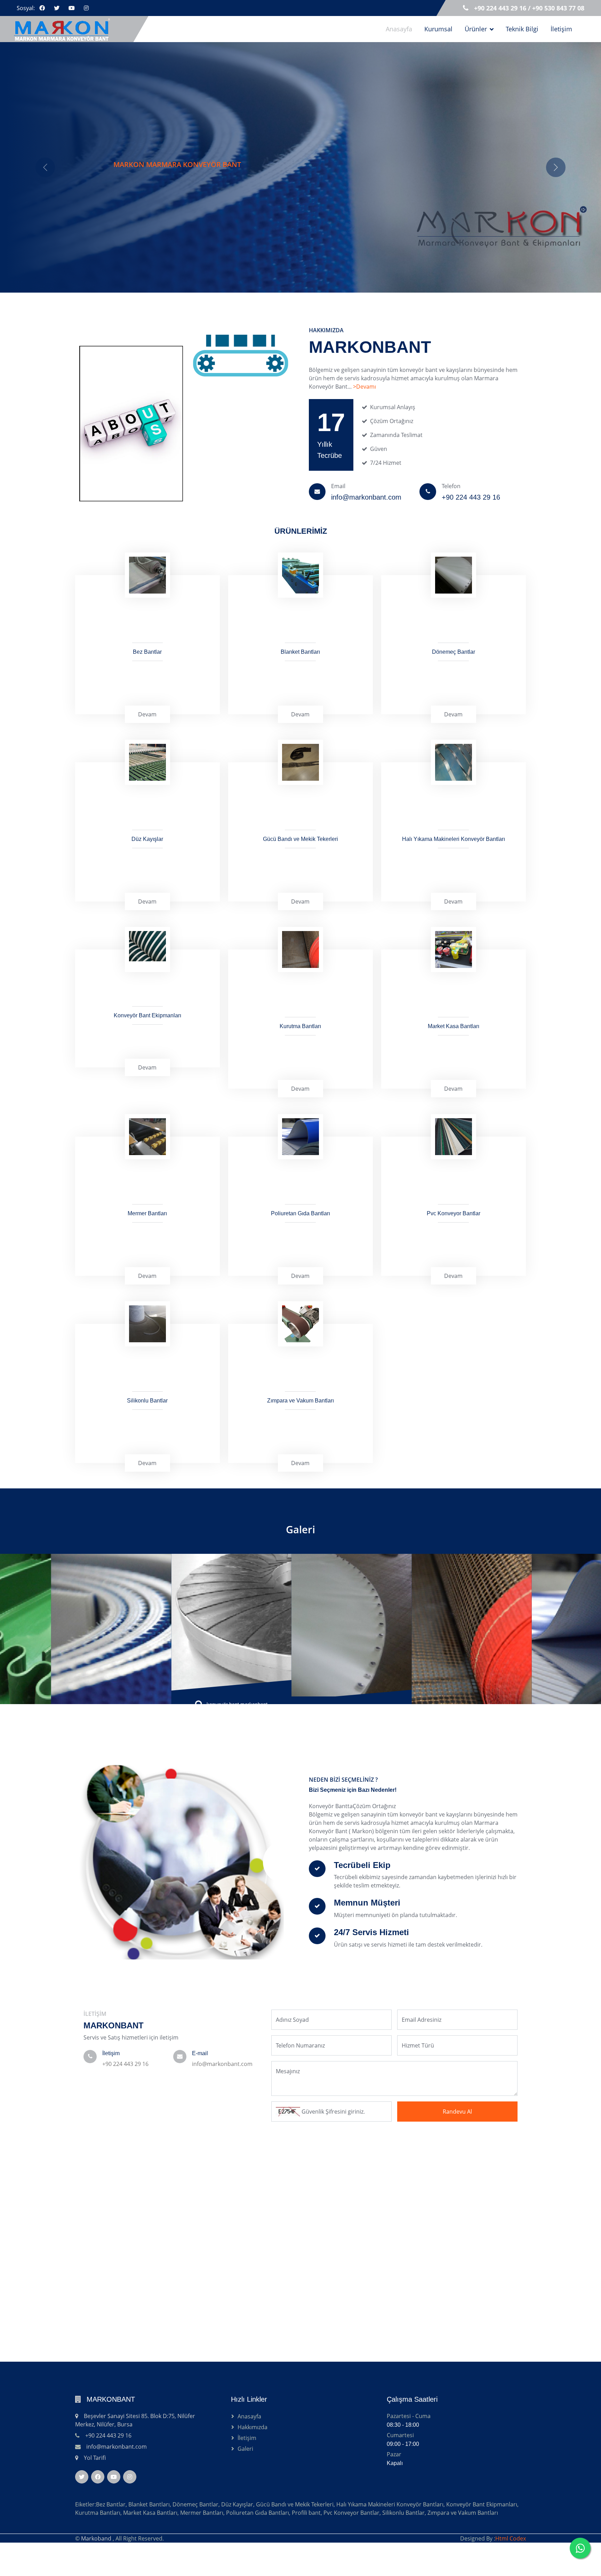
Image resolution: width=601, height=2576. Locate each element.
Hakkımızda (253, 2477)
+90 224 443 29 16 (125, 2114)
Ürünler (476, 29)
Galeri (300, 1579)
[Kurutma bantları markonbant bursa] (301, 1658)
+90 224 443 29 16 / (503, 8)
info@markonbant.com (222, 2114)
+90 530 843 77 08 (558, 8)
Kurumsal (438, 29)
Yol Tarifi (95, 2508)
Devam (147, 764)
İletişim (561, 29)
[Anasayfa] (66, 29)
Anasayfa (399, 29)
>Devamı (364, 437)
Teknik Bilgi (522, 29)
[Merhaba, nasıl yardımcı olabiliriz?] (580, 2548)
